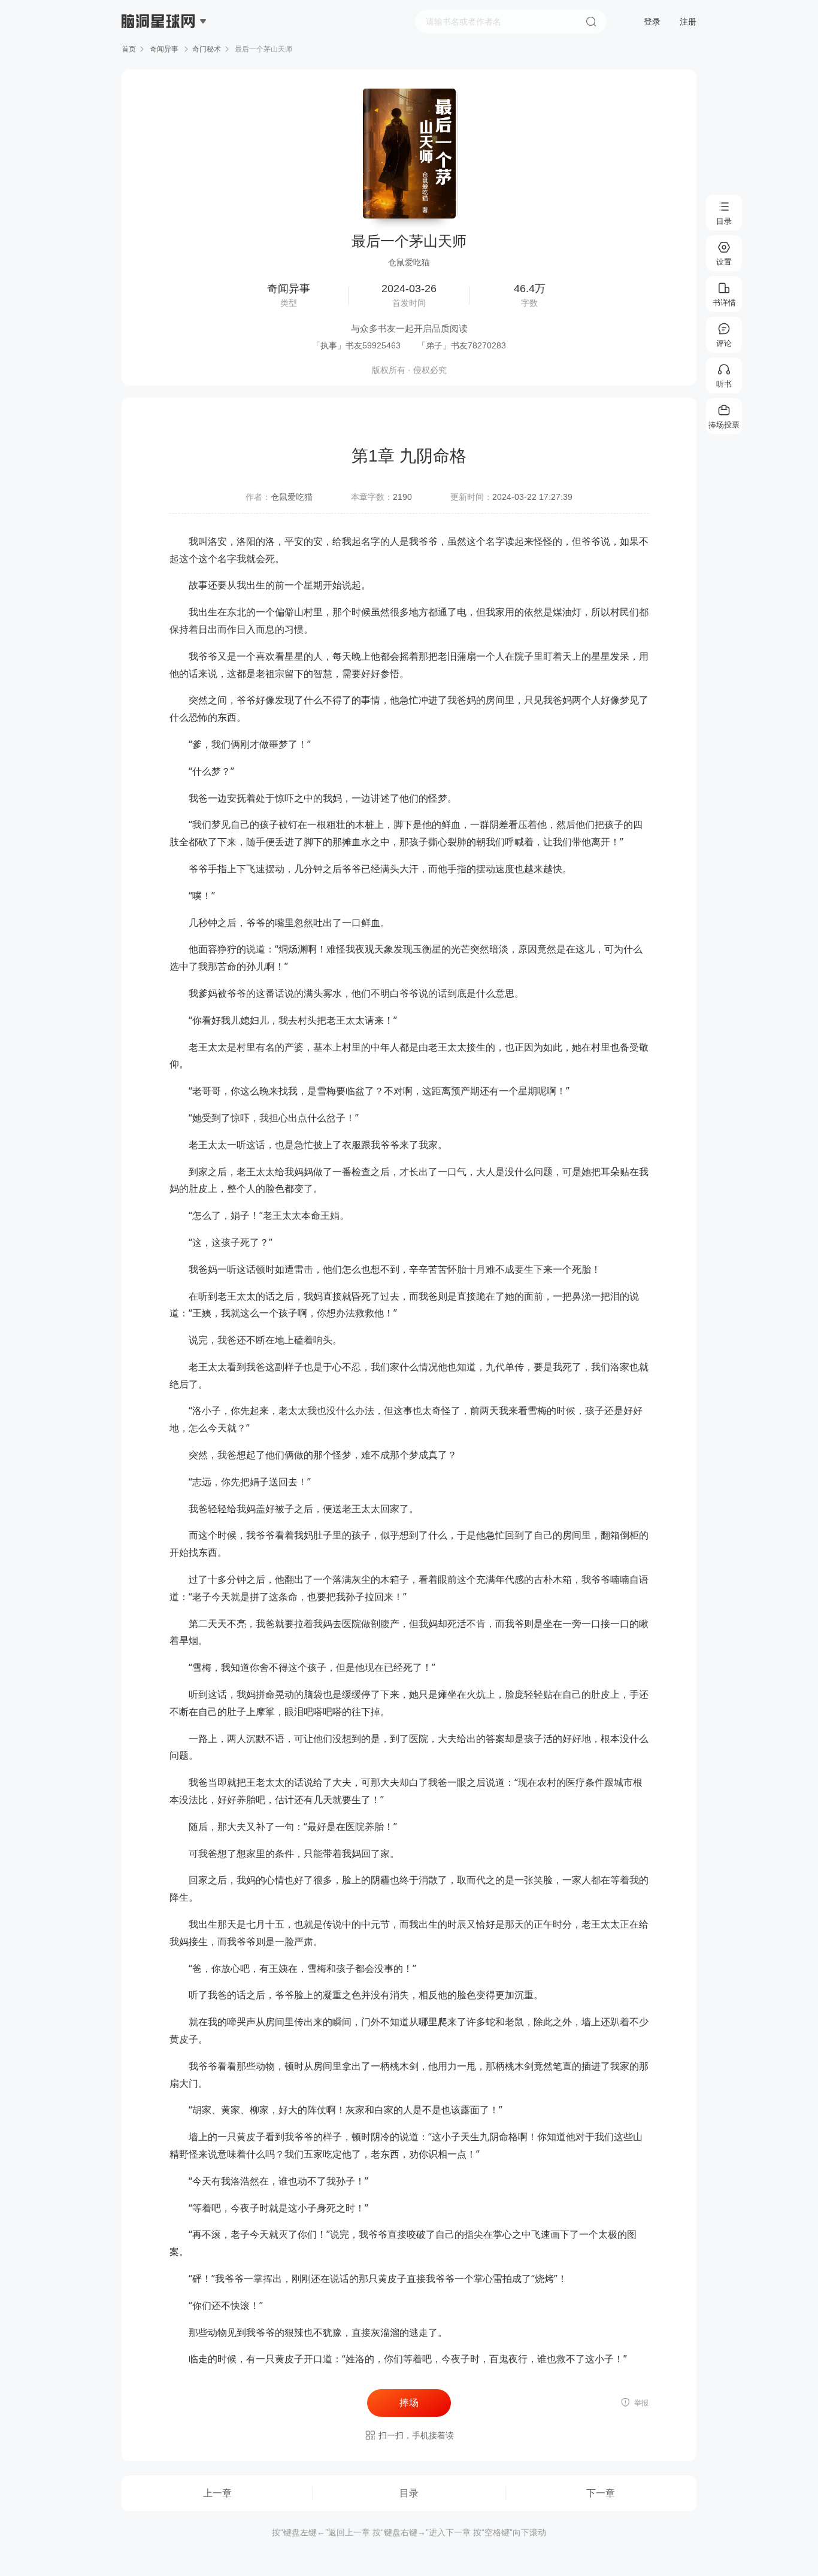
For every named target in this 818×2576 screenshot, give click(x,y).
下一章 (601, 2493)
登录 (652, 22)
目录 (409, 2493)
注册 (688, 22)
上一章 (217, 2493)
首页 (129, 49)
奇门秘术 (207, 49)
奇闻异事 (164, 49)
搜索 (591, 22)
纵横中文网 (159, 55)
